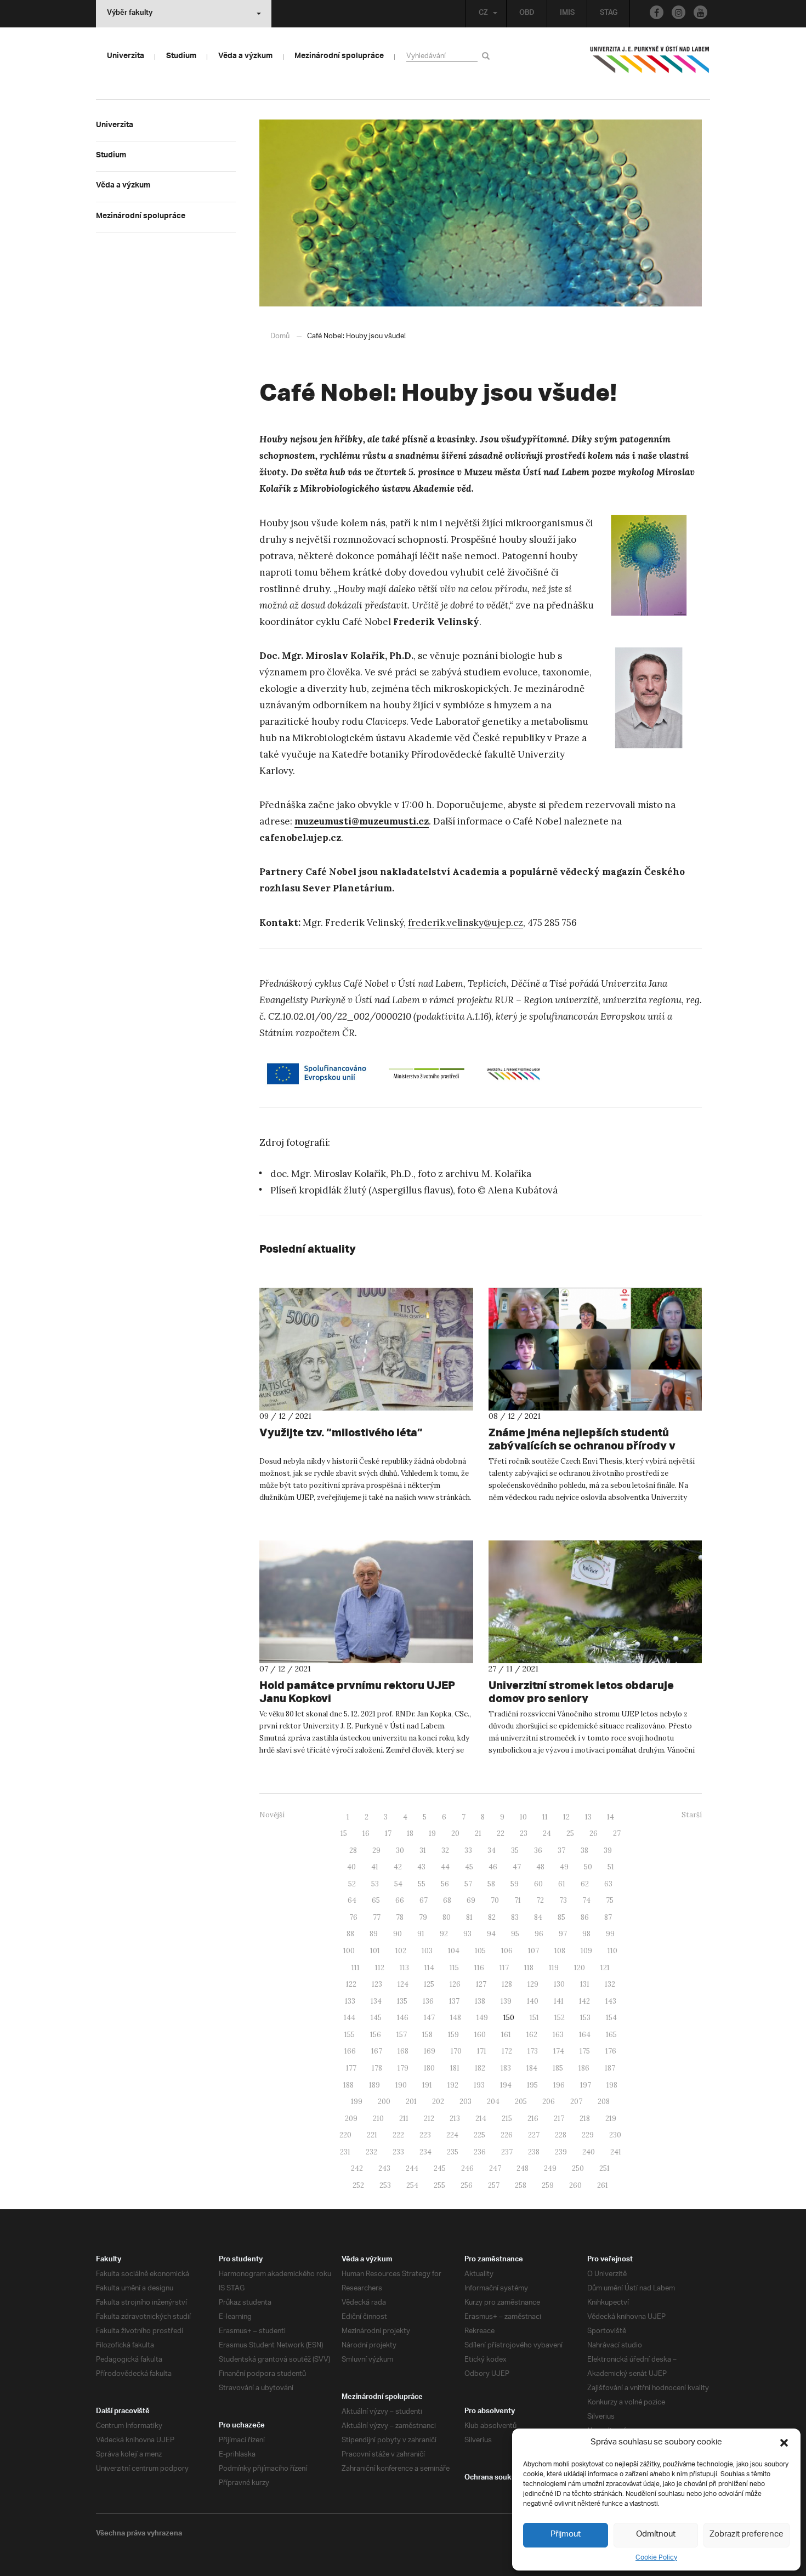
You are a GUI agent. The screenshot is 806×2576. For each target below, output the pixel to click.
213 (455, 2119)
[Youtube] (700, 12)
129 (533, 1984)
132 (610, 1984)
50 (588, 1867)
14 (611, 1817)
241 (616, 2152)
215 (507, 2119)
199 (357, 2102)
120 (580, 1968)
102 (401, 1951)
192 (453, 2085)
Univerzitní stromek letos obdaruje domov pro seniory (581, 1691)
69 (471, 1900)
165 (611, 2035)
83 (515, 1917)
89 (374, 1934)
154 (611, 2018)
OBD (527, 14)
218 (585, 2119)
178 (377, 2068)
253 (385, 2185)
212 (429, 2119)
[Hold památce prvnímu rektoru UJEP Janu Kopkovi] (366, 1602)
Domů (280, 336)
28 (353, 1850)
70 (495, 1900)
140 (533, 2001)
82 (492, 1917)
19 (432, 1833)
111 (356, 1968)
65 (376, 1900)
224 (452, 2135)
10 (523, 1817)
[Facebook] (657, 12)
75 (610, 1900)
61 (562, 1884)
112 (380, 1968)
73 (563, 1900)
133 (350, 2001)
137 (454, 2001)
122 (351, 1984)
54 (398, 1884)
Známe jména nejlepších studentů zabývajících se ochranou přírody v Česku (582, 1445)
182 (480, 2068)
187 (610, 2068)
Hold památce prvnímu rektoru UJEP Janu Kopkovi (357, 1691)
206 (549, 2102)
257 (494, 2185)
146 (403, 2018)
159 (453, 2035)
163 (558, 2035)
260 (575, 2185)
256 (467, 2185)
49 (564, 1867)
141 (559, 2001)
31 (423, 1850)
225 (479, 2135)
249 (550, 2168)
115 (454, 1968)
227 (534, 2135)
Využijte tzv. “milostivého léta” (341, 1432)
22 (501, 1833)
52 (352, 1884)
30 (400, 1850)
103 (427, 1951)
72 (540, 1900)
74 (586, 1900)
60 (538, 1884)
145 (376, 2018)
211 (404, 2119)
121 (605, 1968)
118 (529, 1968)
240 (589, 2152)
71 (518, 1900)
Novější (272, 1815)
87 (608, 1917)
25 (570, 1833)
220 (345, 2135)
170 (456, 2051)
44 (445, 1867)
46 (493, 1867)
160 (480, 2035)
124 (403, 1984)
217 (559, 2119)
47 (517, 1867)
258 (521, 2185)
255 (439, 2185)
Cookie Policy (656, 2558)
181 (455, 2068)
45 (469, 1867)
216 (533, 2119)
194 (506, 2085)
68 (447, 1900)
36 (538, 1850)
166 (350, 2051)
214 (481, 2119)
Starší (692, 1815)
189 (374, 2085)
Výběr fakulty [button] (130, 14)
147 (429, 2018)
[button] (784, 2443)
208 (604, 2102)
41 (375, 1867)
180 (429, 2068)
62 (585, 1884)
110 (612, 1951)
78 (400, 1917)
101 (375, 1951)
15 (344, 1833)
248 (523, 2168)
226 (507, 2135)
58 (491, 1884)
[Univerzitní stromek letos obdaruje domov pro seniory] (595, 1602)
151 (534, 2018)
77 (377, 1917)
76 (353, 1917)
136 (428, 2001)
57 (468, 1884)
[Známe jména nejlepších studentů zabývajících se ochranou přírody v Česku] (595, 1349)
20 (455, 1833)
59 (515, 1884)
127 (481, 1984)
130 (559, 1984)
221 (372, 2135)
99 (610, 1934)
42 (398, 1867)
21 (478, 1833)
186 (584, 2068)
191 (427, 2085)
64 (352, 1900)
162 (532, 2035)
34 (492, 1850)
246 (467, 2168)
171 (482, 2051)
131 (585, 1984)
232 (371, 2152)
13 (588, 1817)
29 (376, 1850)
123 (377, 1984)
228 (561, 2135)
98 (586, 1934)
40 (351, 1867)
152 (560, 2018)
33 (468, 1850)
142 (584, 2001)
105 (480, 1951)
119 (554, 1968)
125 (429, 1984)
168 (403, 2051)
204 (493, 2102)
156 (376, 2035)
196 (559, 2085)
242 (357, 2168)
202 (438, 2102)
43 (421, 1867)
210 (378, 2119)
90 (398, 1934)
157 (402, 2035)
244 (412, 2168)
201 (411, 2102)
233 (398, 2152)
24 (547, 1833)
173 (533, 2051)
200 (384, 2102)
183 (506, 2068)
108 (560, 1951)
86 (585, 1917)
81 (469, 1917)
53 (375, 1884)
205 (521, 2102)
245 (440, 2168)
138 (480, 2001)
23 (524, 1833)
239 (561, 2152)
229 (588, 2135)
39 (608, 1850)
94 (491, 1934)
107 (533, 1951)
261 (603, 2185)
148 (456, 2018)
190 (401, 2085)
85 (561, 1917)
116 (479, 1968)
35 (515, 1850)
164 (585, 2035)
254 (412, 2185)
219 (611, 2119)
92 (444, 1934)
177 (351, 2068)
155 (350, 2035)
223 (425, 2135)
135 (402, 2001)
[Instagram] (679, 12)
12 (566, 1817)
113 (404, 1968)
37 (561, 1850)
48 (540, 1867)
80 (447, 1917)
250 (578, 2168)
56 (445, 1884)
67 (424, 1900)
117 (504, 1968)
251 (604, 2168)
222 (398, 2135)
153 (585, 2018)
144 (350, 2018)
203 (466, 2102)
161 (506, 2035)
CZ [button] (483, 14)
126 (455, 1984)
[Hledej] (488, 56)
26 (594, 1833)
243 (384, 2168)
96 (539, 1934)
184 (532, 2068)
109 (586, 1951)
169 (430, 2051)
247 (495, 2168)
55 (422, 1884)
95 (515, 1934)
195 (532, 2085)
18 (410, 1833)
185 (558, 2068)
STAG (609, 14)
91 (421, 1934)
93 (467, 1934)
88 (350, 1934)
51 (611, 1867)
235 (453, 2152)
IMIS (567, 14)
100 (349, 1951)
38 (584, 1850)
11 (545, 1817)
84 (538, 1917)
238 (534, 2152)
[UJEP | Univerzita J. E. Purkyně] (650, 64)
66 (400, 1900)
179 (403, 2068)
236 (480, 2152)
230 (615, 2135)
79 (423, 1917)
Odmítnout (656, 2535)
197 (586, 2085)
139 (506, 2001)
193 (479, 2085)
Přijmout (566, 2535)
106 (507, 1951)
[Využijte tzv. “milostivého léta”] (366, 1349)
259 (548, 2185)
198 (612, 2085)
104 (454, 1951)
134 (376, 2001)
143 (611, 2001)
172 (507, 2051)
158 (427, 2035)
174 (559, 2051)
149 (482, 2018)
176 (611, 2051)
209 (351, 2119)
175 (585, 2051)
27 (617, 1833)
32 (445, 1850)
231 (345, 2152)
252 (358, 2185)
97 (563, 1934)
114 (429, 1968)
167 (377, 2051)
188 (348, 2085)
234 (425, 2152)
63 (608, 1884)
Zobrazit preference (747, 2535)
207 (576, 2102)
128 (507, 1984)
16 (366, 1833)
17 (388, 1833)
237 (507, 2152)
